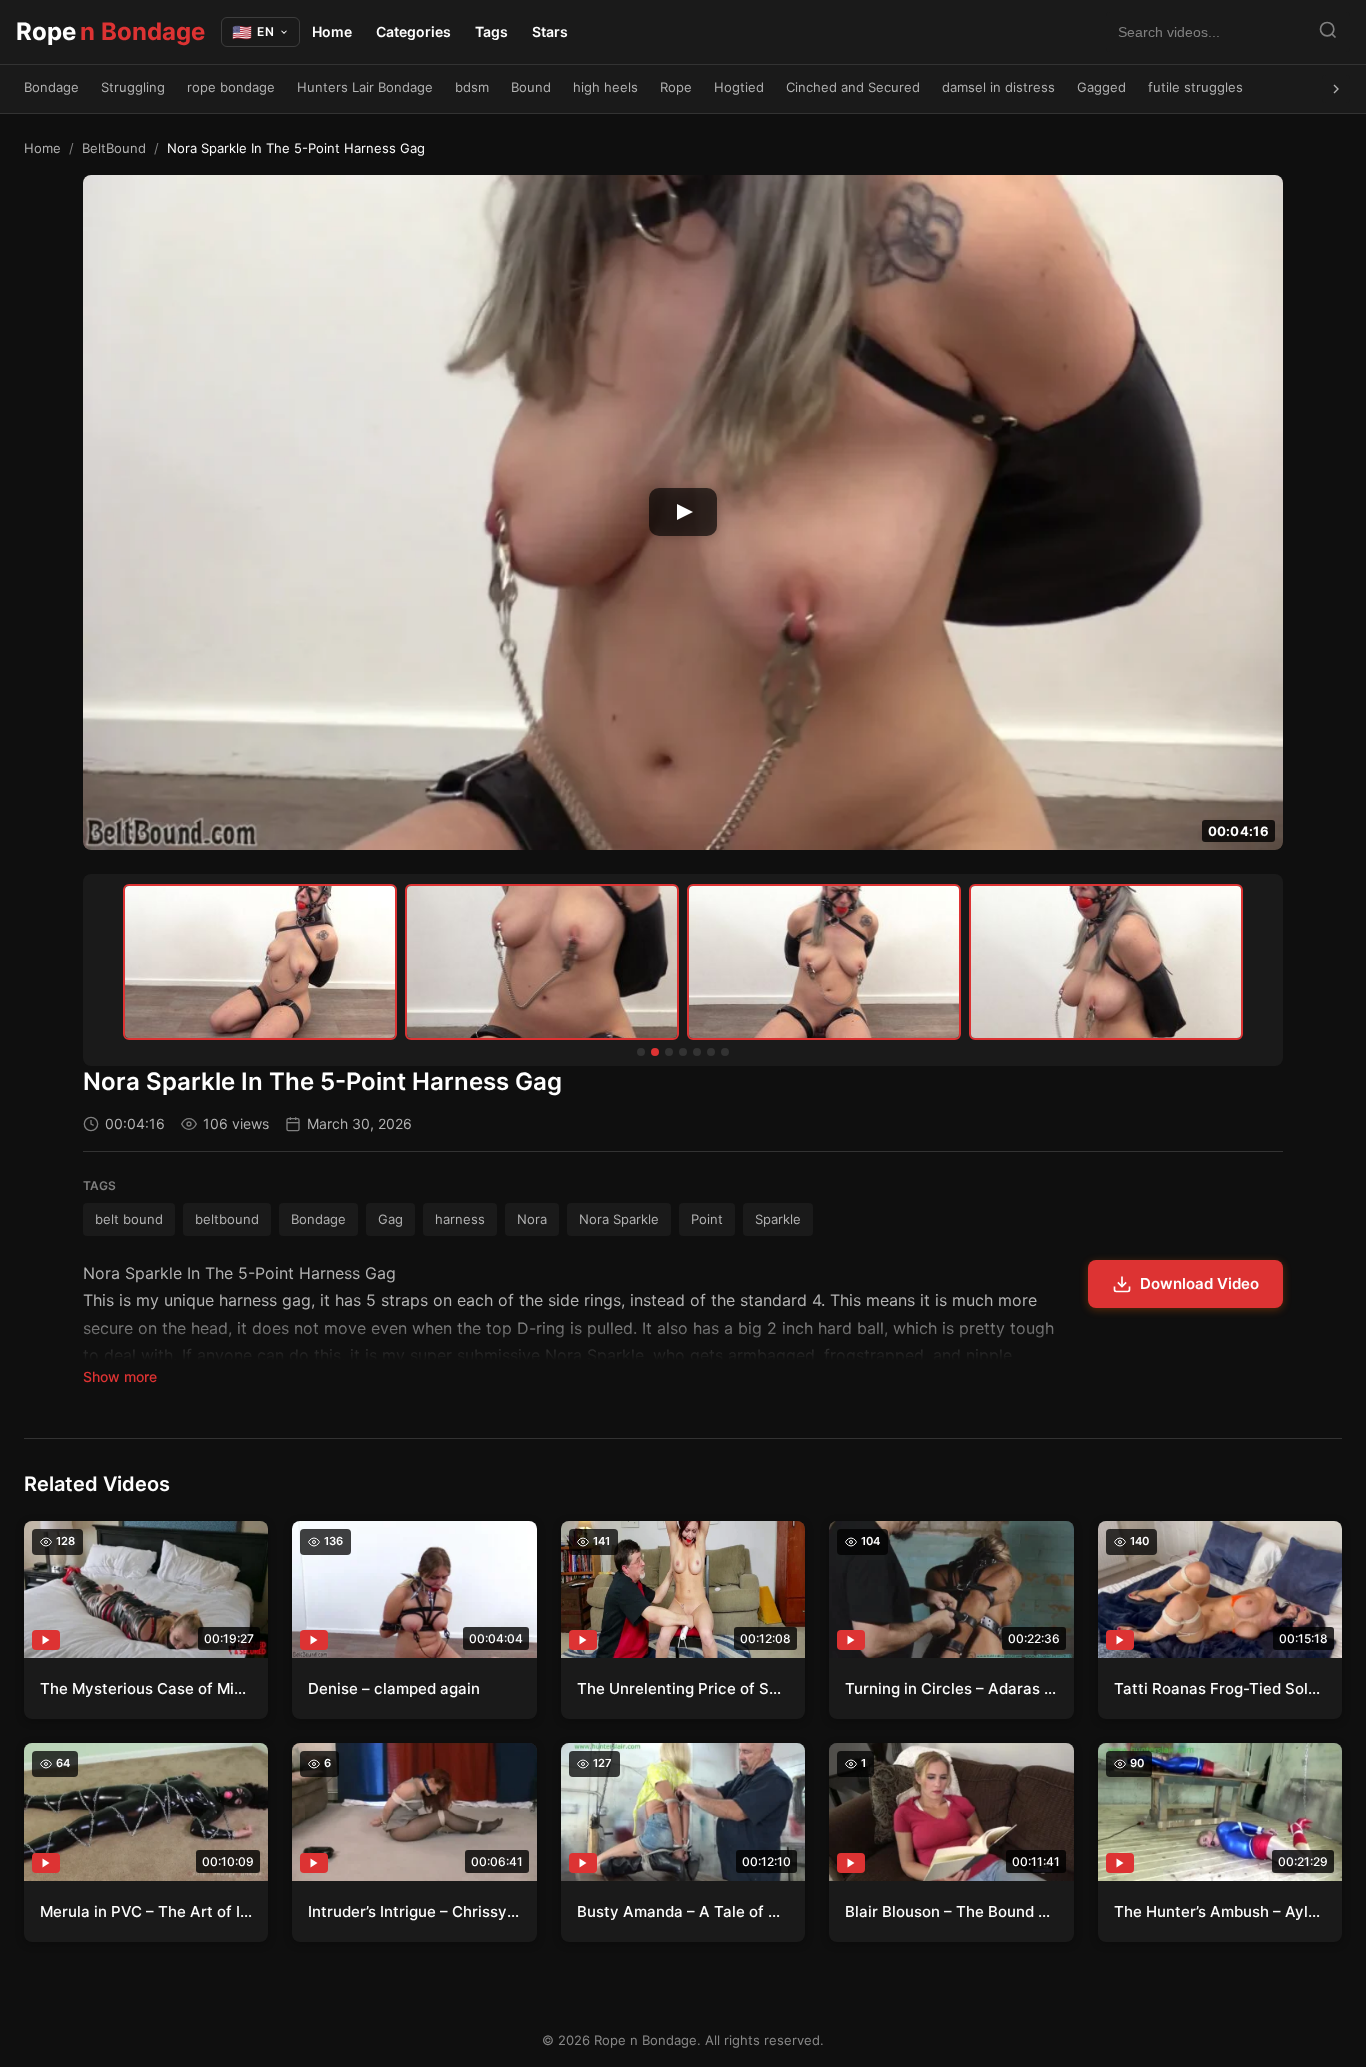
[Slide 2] (655, 1052)
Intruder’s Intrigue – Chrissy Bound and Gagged (414, 1911)
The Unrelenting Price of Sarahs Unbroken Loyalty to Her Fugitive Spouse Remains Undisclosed (683, 1688)
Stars (550, 31)
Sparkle (778, 1219)
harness (460, 1219)
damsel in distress (998, 87)
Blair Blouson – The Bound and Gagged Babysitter (951, 1911)
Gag (390, 1219)
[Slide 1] (641, 1052)
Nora (532, 1219)
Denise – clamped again (394, 1688)
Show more (120, 1376)
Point (707, 1219)
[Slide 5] (697, 1052)
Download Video (1199, 1283)
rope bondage (231, 87)
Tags (491, 31)
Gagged (1101, 87)
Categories (413, 31)
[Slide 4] (683, 1052)
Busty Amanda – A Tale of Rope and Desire (683, 1911)
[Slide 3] (669, 1052)
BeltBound (114, 148)
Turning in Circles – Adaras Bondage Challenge (951, 1688)
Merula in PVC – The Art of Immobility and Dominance (146, 1911)
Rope (110, 31)
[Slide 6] (711, 1052)
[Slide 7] (725, 1052)
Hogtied (739, 87)
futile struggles (1195, 87)
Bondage (51, 87)
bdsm (472, 87)
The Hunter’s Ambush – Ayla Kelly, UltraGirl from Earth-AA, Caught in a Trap (1220, 1911)
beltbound (227, 1219)
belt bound (129, 1219)
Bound (531, 87)
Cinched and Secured (853, 87)
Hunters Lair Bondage (365, 87)
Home (332, 31)
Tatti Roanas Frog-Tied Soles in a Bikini (1220, 1688)
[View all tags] (1336, 89)
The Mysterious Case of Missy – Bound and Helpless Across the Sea (146, 1688)
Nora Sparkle (619, 1219)
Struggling (133, 87)
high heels (605, 87)
